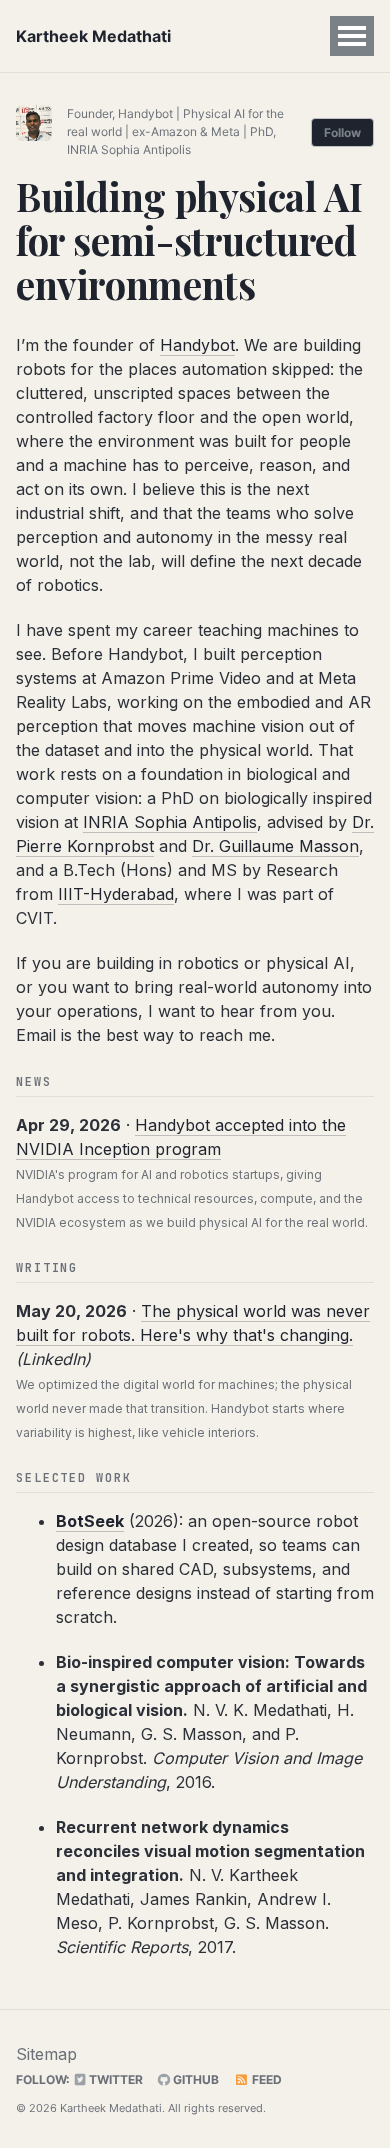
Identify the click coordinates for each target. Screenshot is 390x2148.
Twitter (114, 2079)
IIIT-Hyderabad (116, 894)
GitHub (194, 2079)
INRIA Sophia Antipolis (170, 822)
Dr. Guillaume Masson (275, 846)
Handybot (197, 345)
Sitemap (46, 2054)
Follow (342, 132)
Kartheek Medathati (93, 36)
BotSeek (90, 1521)
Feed (265, 2079)
